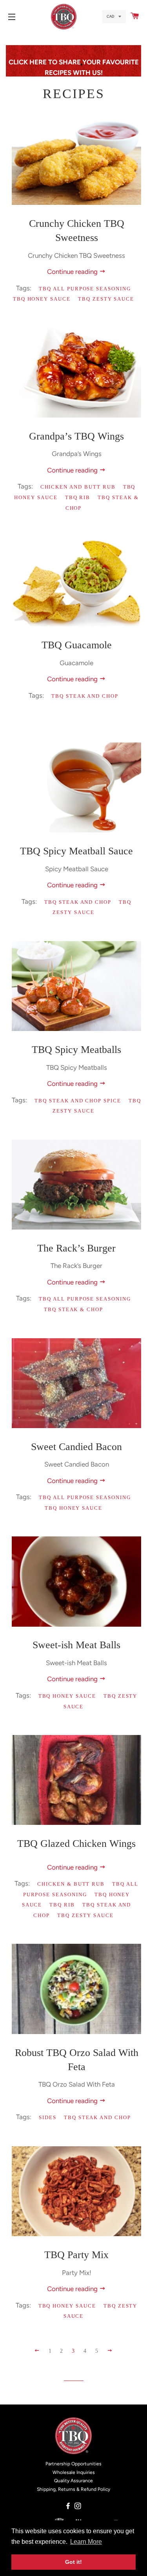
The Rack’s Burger (76, 1248)
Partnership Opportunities (73, 2464)
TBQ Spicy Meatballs (76, 1050)
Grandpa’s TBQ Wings (76, 436)
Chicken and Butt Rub (78, 487)
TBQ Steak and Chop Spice (78, 1101)
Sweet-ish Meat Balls (76, 1645)
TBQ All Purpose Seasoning (85, 289)
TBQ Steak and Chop (85, 696)
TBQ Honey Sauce (42, 299)
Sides (48, 2117)
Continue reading (73, 272)
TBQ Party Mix (76, 2255)
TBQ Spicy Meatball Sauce (76, 851)
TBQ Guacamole (77, 645)
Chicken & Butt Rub (71, 1884)
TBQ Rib (78, 497)
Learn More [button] (86, 2542)
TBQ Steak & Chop (73, 1309)
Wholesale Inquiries (74, 2472)
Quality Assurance (73, 2481)
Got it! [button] (73, 2562)
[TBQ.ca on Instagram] (79, 2506)
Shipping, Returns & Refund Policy (73, 2489)
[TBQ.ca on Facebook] (69, 2506)
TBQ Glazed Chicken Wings (76, 1844)
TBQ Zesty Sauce (106, 299)
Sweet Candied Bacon (76, 1447)
